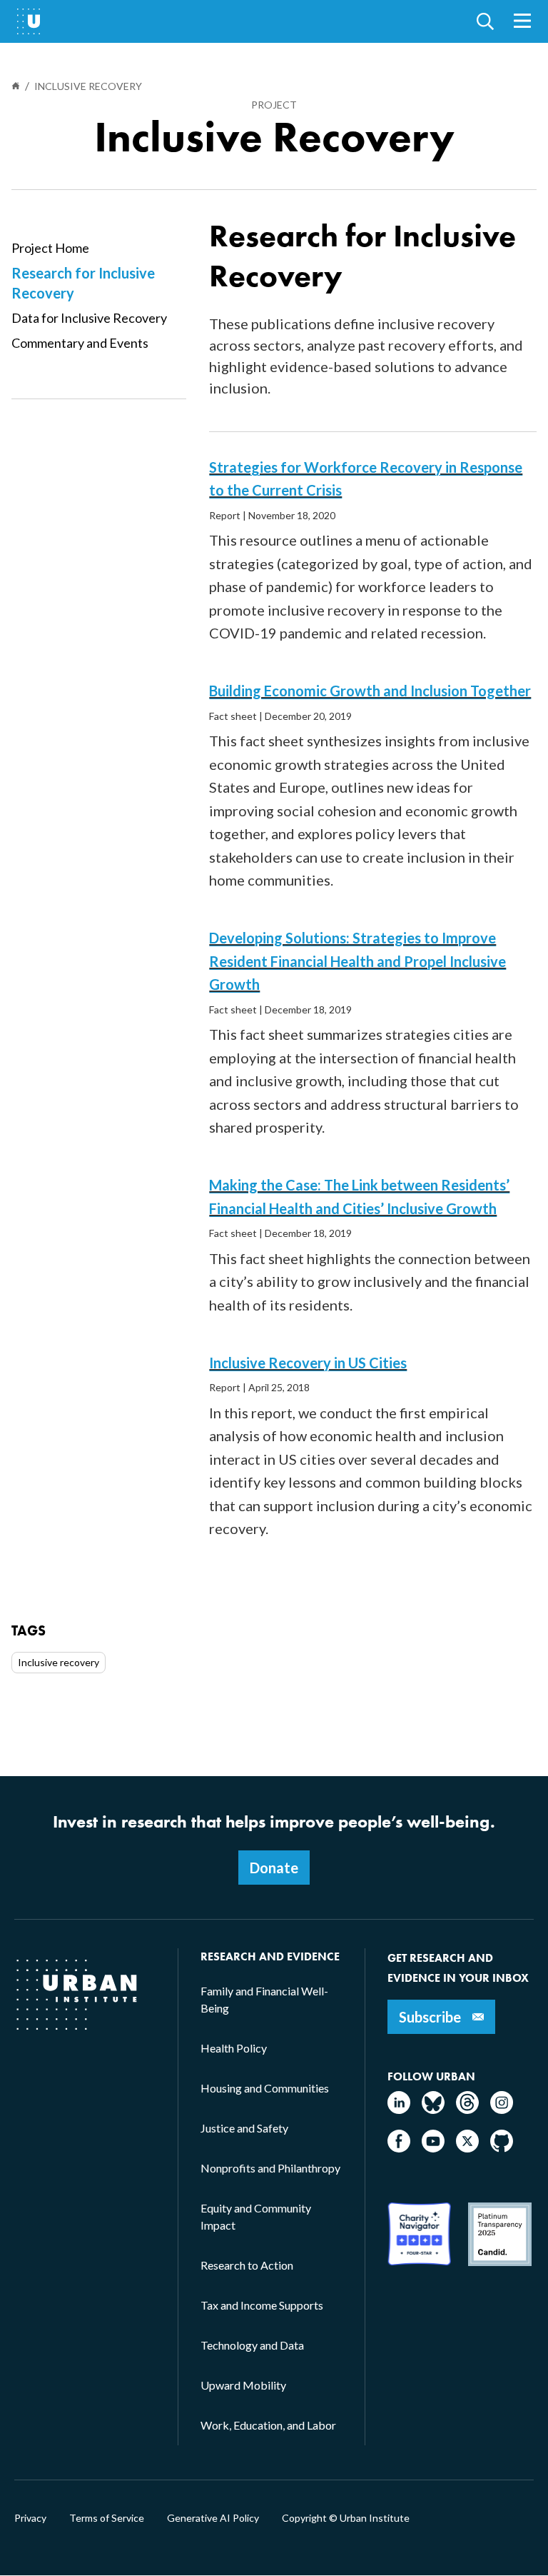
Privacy (30, 2518)
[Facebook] (399, 2148)
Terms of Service (107, 2518)
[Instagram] (502, 2109)
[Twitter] (467, 2148)
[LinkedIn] (399, 2109)
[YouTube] (433, 2148)
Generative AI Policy (213, 2518)
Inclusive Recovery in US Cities (308, 1363)
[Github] (502, 2148)
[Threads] (467, 2109)
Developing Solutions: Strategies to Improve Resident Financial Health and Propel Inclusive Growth (357, 961)
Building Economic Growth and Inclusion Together (370, 691)
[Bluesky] (433, 2109)
